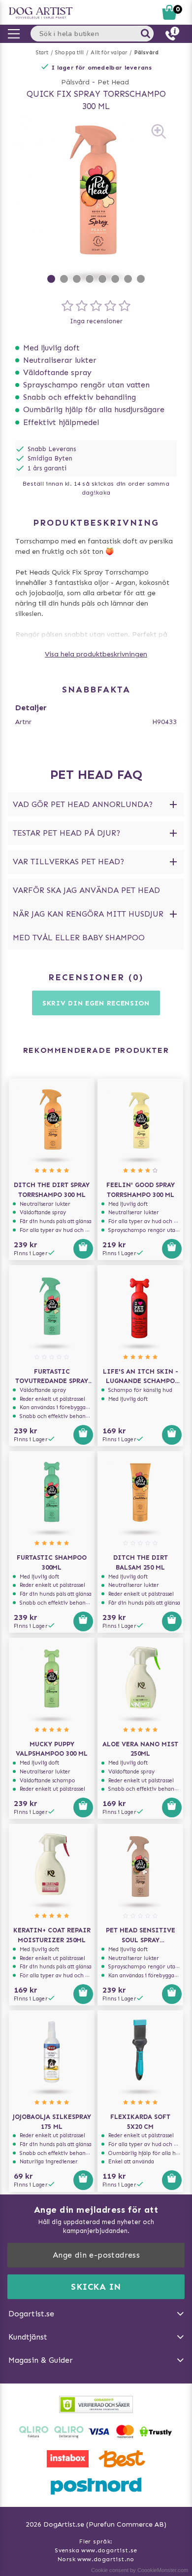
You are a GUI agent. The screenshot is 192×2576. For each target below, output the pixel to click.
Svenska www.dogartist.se (96, 2550)
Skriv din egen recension (96, 1003)
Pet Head (113, 82)
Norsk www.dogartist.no (96, 2559)
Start (42, 53)
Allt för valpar (109, 53)
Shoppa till (69, 53)
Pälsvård (147, 53)
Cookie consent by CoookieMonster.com (140, 2570)
